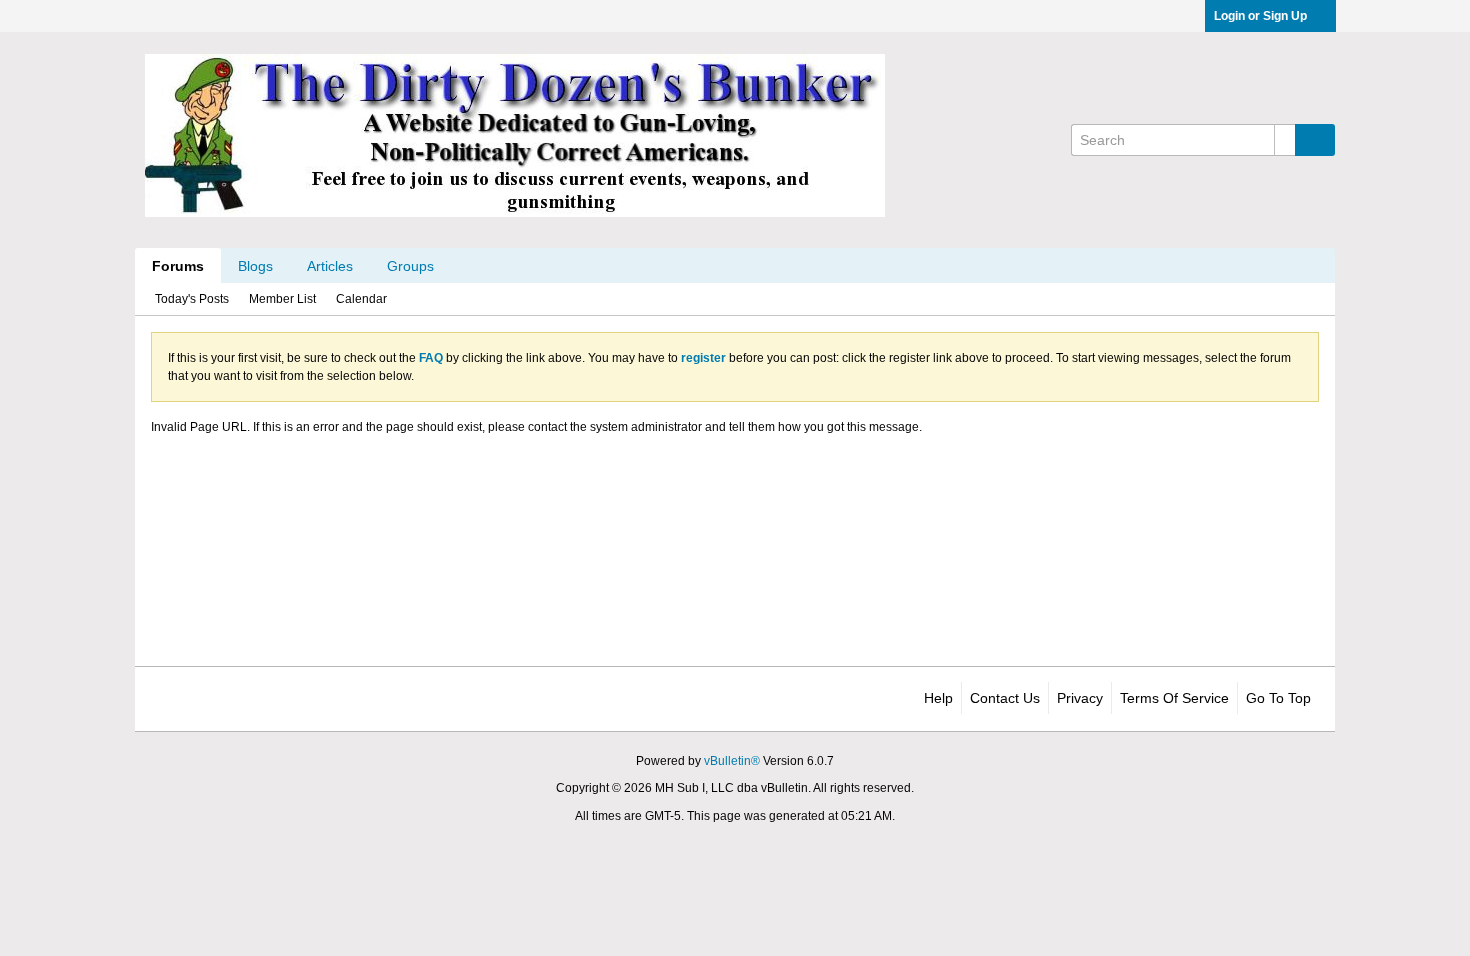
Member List (282, 299)
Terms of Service (1174, 698)
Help (938, 698)
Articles (330, 266)
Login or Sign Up (1260, 16)
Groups (410, 266)
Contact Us (1005, 698)
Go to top (1278, 698)
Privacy (1080, 698)
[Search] (1315, 140)
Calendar (361, 299)
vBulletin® (732, 761)
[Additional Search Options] (1285, 140)
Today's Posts (192, 299)
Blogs (255, 266)
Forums (178, 266)
